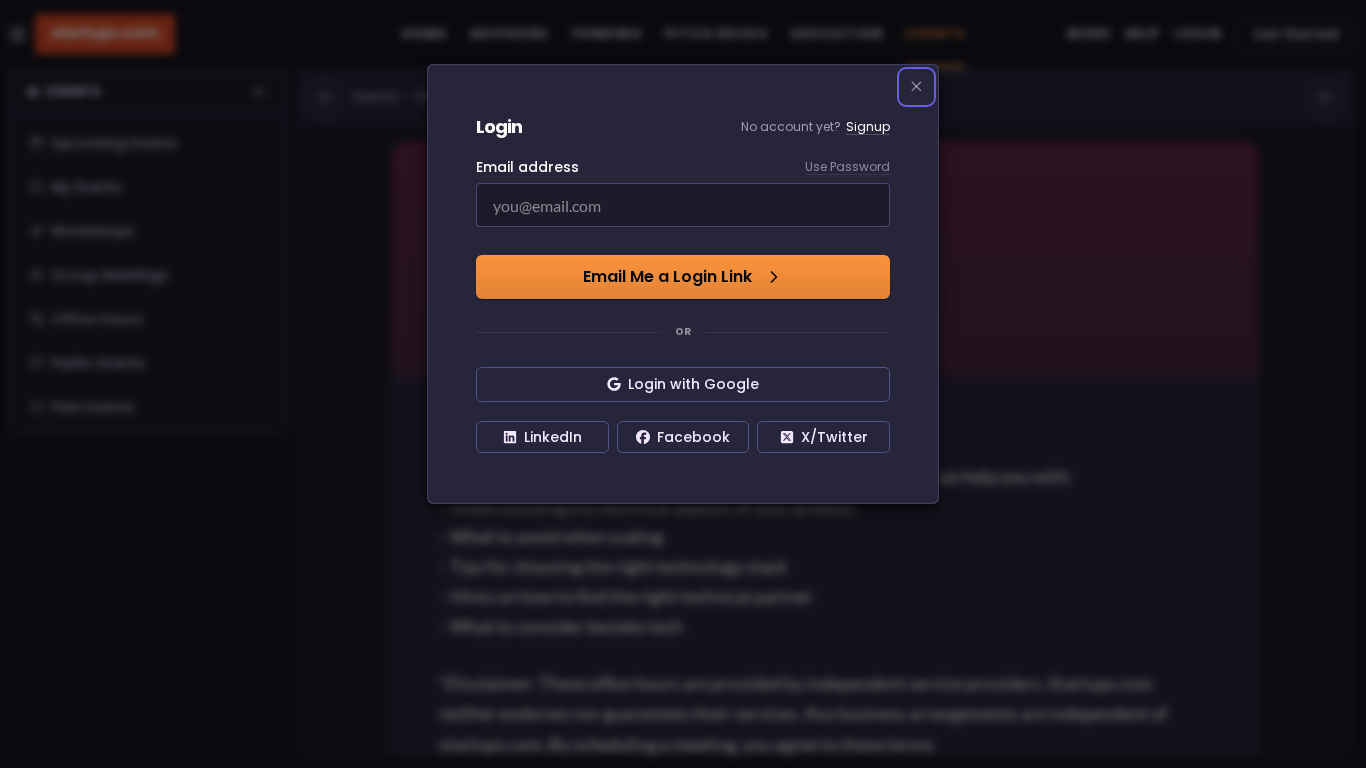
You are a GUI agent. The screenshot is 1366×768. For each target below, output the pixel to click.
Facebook (693, 437)
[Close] (917, 87)
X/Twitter (834, 437)
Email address (527, 167)
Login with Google (693, 384)
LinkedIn (553, 437)
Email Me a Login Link (667, 276)
